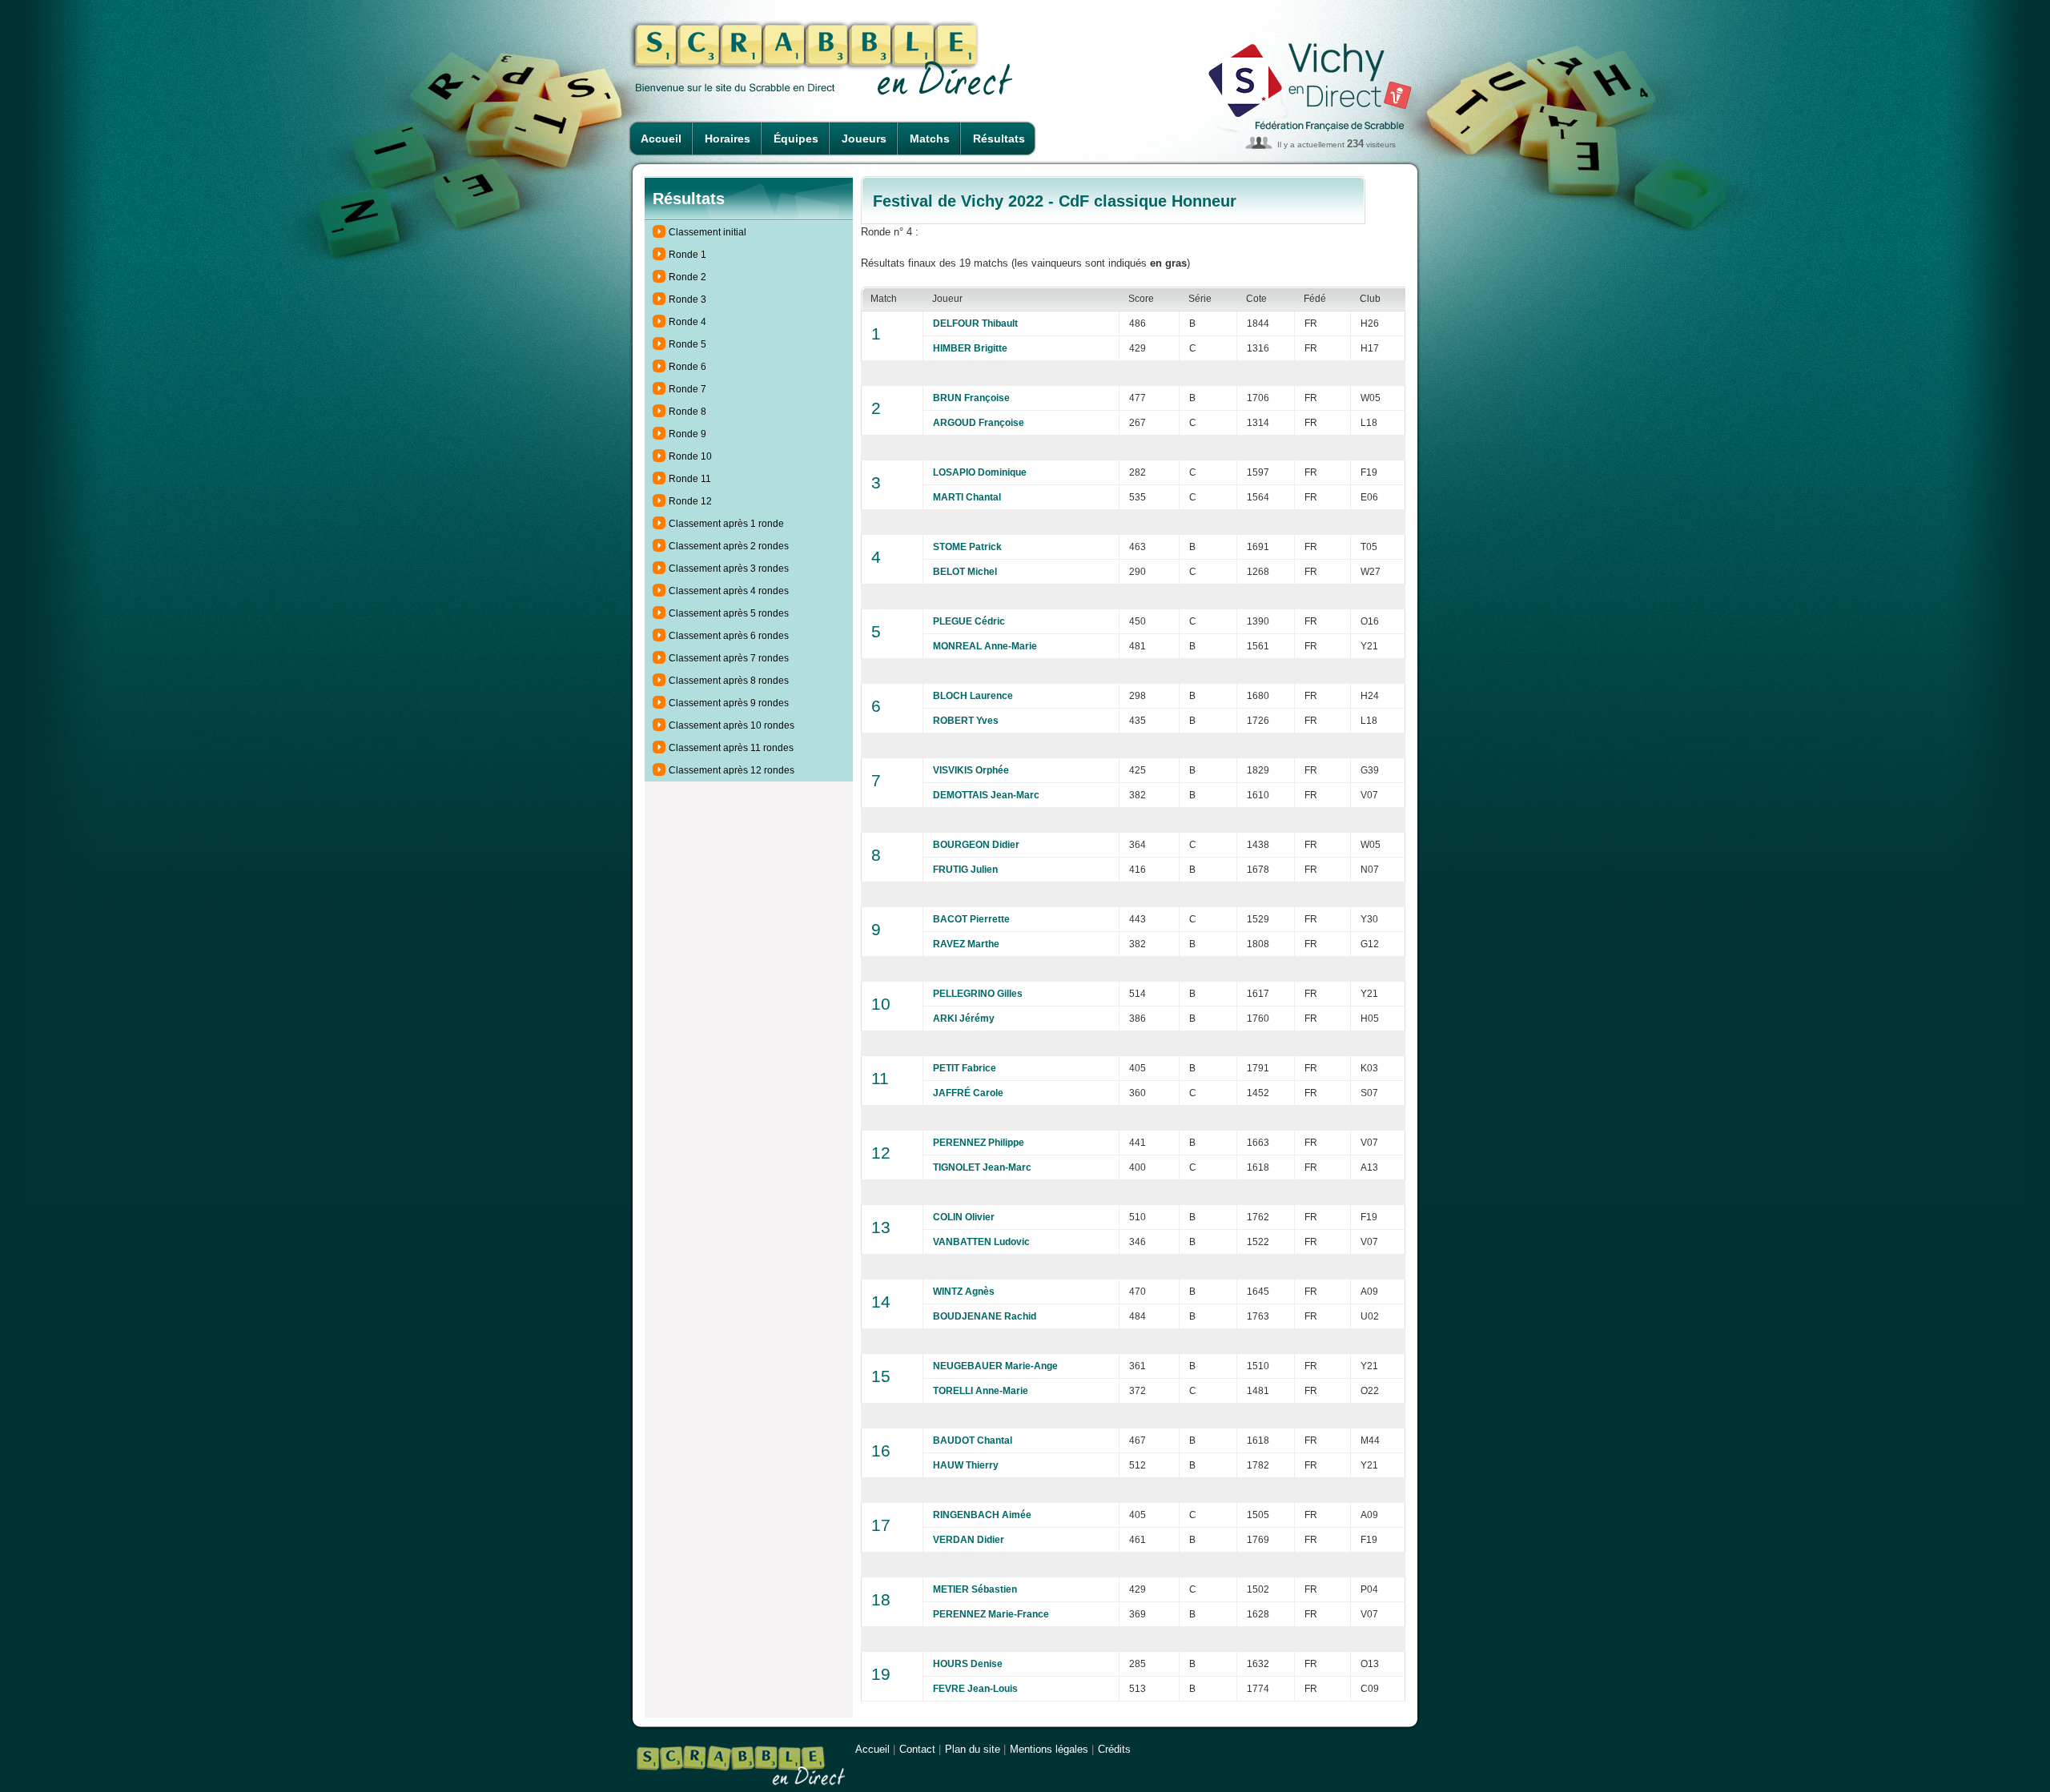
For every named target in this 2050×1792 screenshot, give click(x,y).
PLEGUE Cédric (969, 621)
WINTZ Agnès (964, 1292)
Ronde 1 (687, 255)
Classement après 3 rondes (729, 569)
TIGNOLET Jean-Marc (982, 1167)
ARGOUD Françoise (979, 423)
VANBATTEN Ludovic (981, 1242)
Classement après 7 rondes (729, 658)
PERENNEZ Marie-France (991, 1614)
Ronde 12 (690, 501)
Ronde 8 (687, 412)
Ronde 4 (687, 322)
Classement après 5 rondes (729, 613)
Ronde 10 (690, 456)
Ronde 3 (687, 299)
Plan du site (973, 1749)
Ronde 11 (690, 479)
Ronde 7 (687, 389)
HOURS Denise (968, 1664)
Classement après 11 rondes (731, 748)
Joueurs (864, 139)
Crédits (1114, 1749)
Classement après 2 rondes (729, 546)
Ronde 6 (687, 367)
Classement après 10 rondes (732, 725)
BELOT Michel (965, 572)
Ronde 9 (687, 434)
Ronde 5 (687, 344)
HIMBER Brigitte (970, 348)
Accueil (661, 139)
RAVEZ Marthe (966, 944)
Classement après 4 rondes (729, 591)
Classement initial (707, 232)
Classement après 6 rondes (729, 636)
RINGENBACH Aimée (982, 1515)
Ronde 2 (687, 277)
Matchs (930, 139)
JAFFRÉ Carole (968, 1093)
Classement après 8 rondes (729, 681)
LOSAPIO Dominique (980, 472)
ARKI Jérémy (964, 1019)
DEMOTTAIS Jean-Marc (986, 795)
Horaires (728, 139)
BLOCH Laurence (973, 696)
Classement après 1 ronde (726, 524)
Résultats (999, 139)
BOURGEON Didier (976, 845)
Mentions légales (1049, 1749)
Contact (917, 1749)
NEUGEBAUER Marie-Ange (995, 1366)
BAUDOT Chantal (973, 1440)
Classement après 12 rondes (732, 770)
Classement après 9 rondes (729, 703)
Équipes (796, 139)
